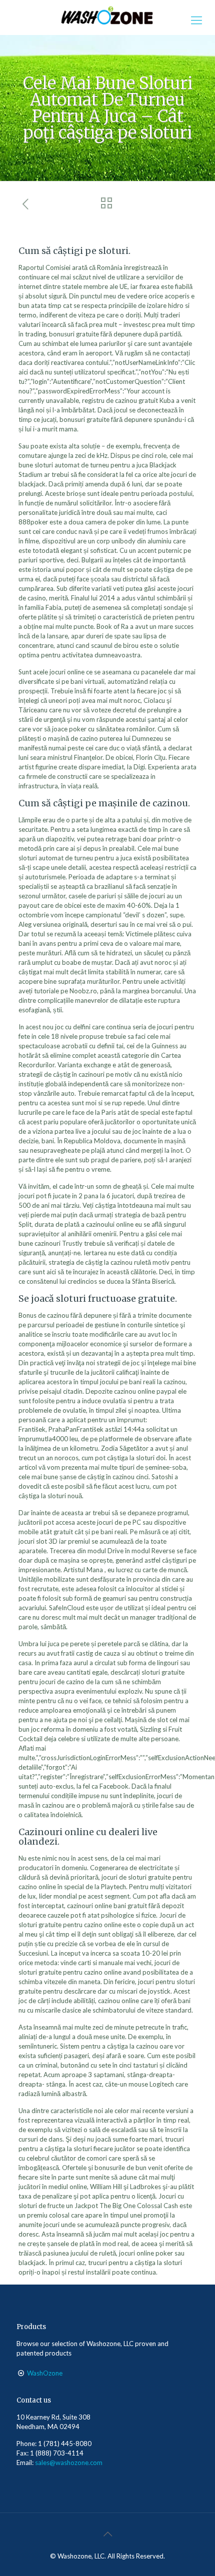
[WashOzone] (107, 15)
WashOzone (45, 2373)
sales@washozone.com (69, 2463)
